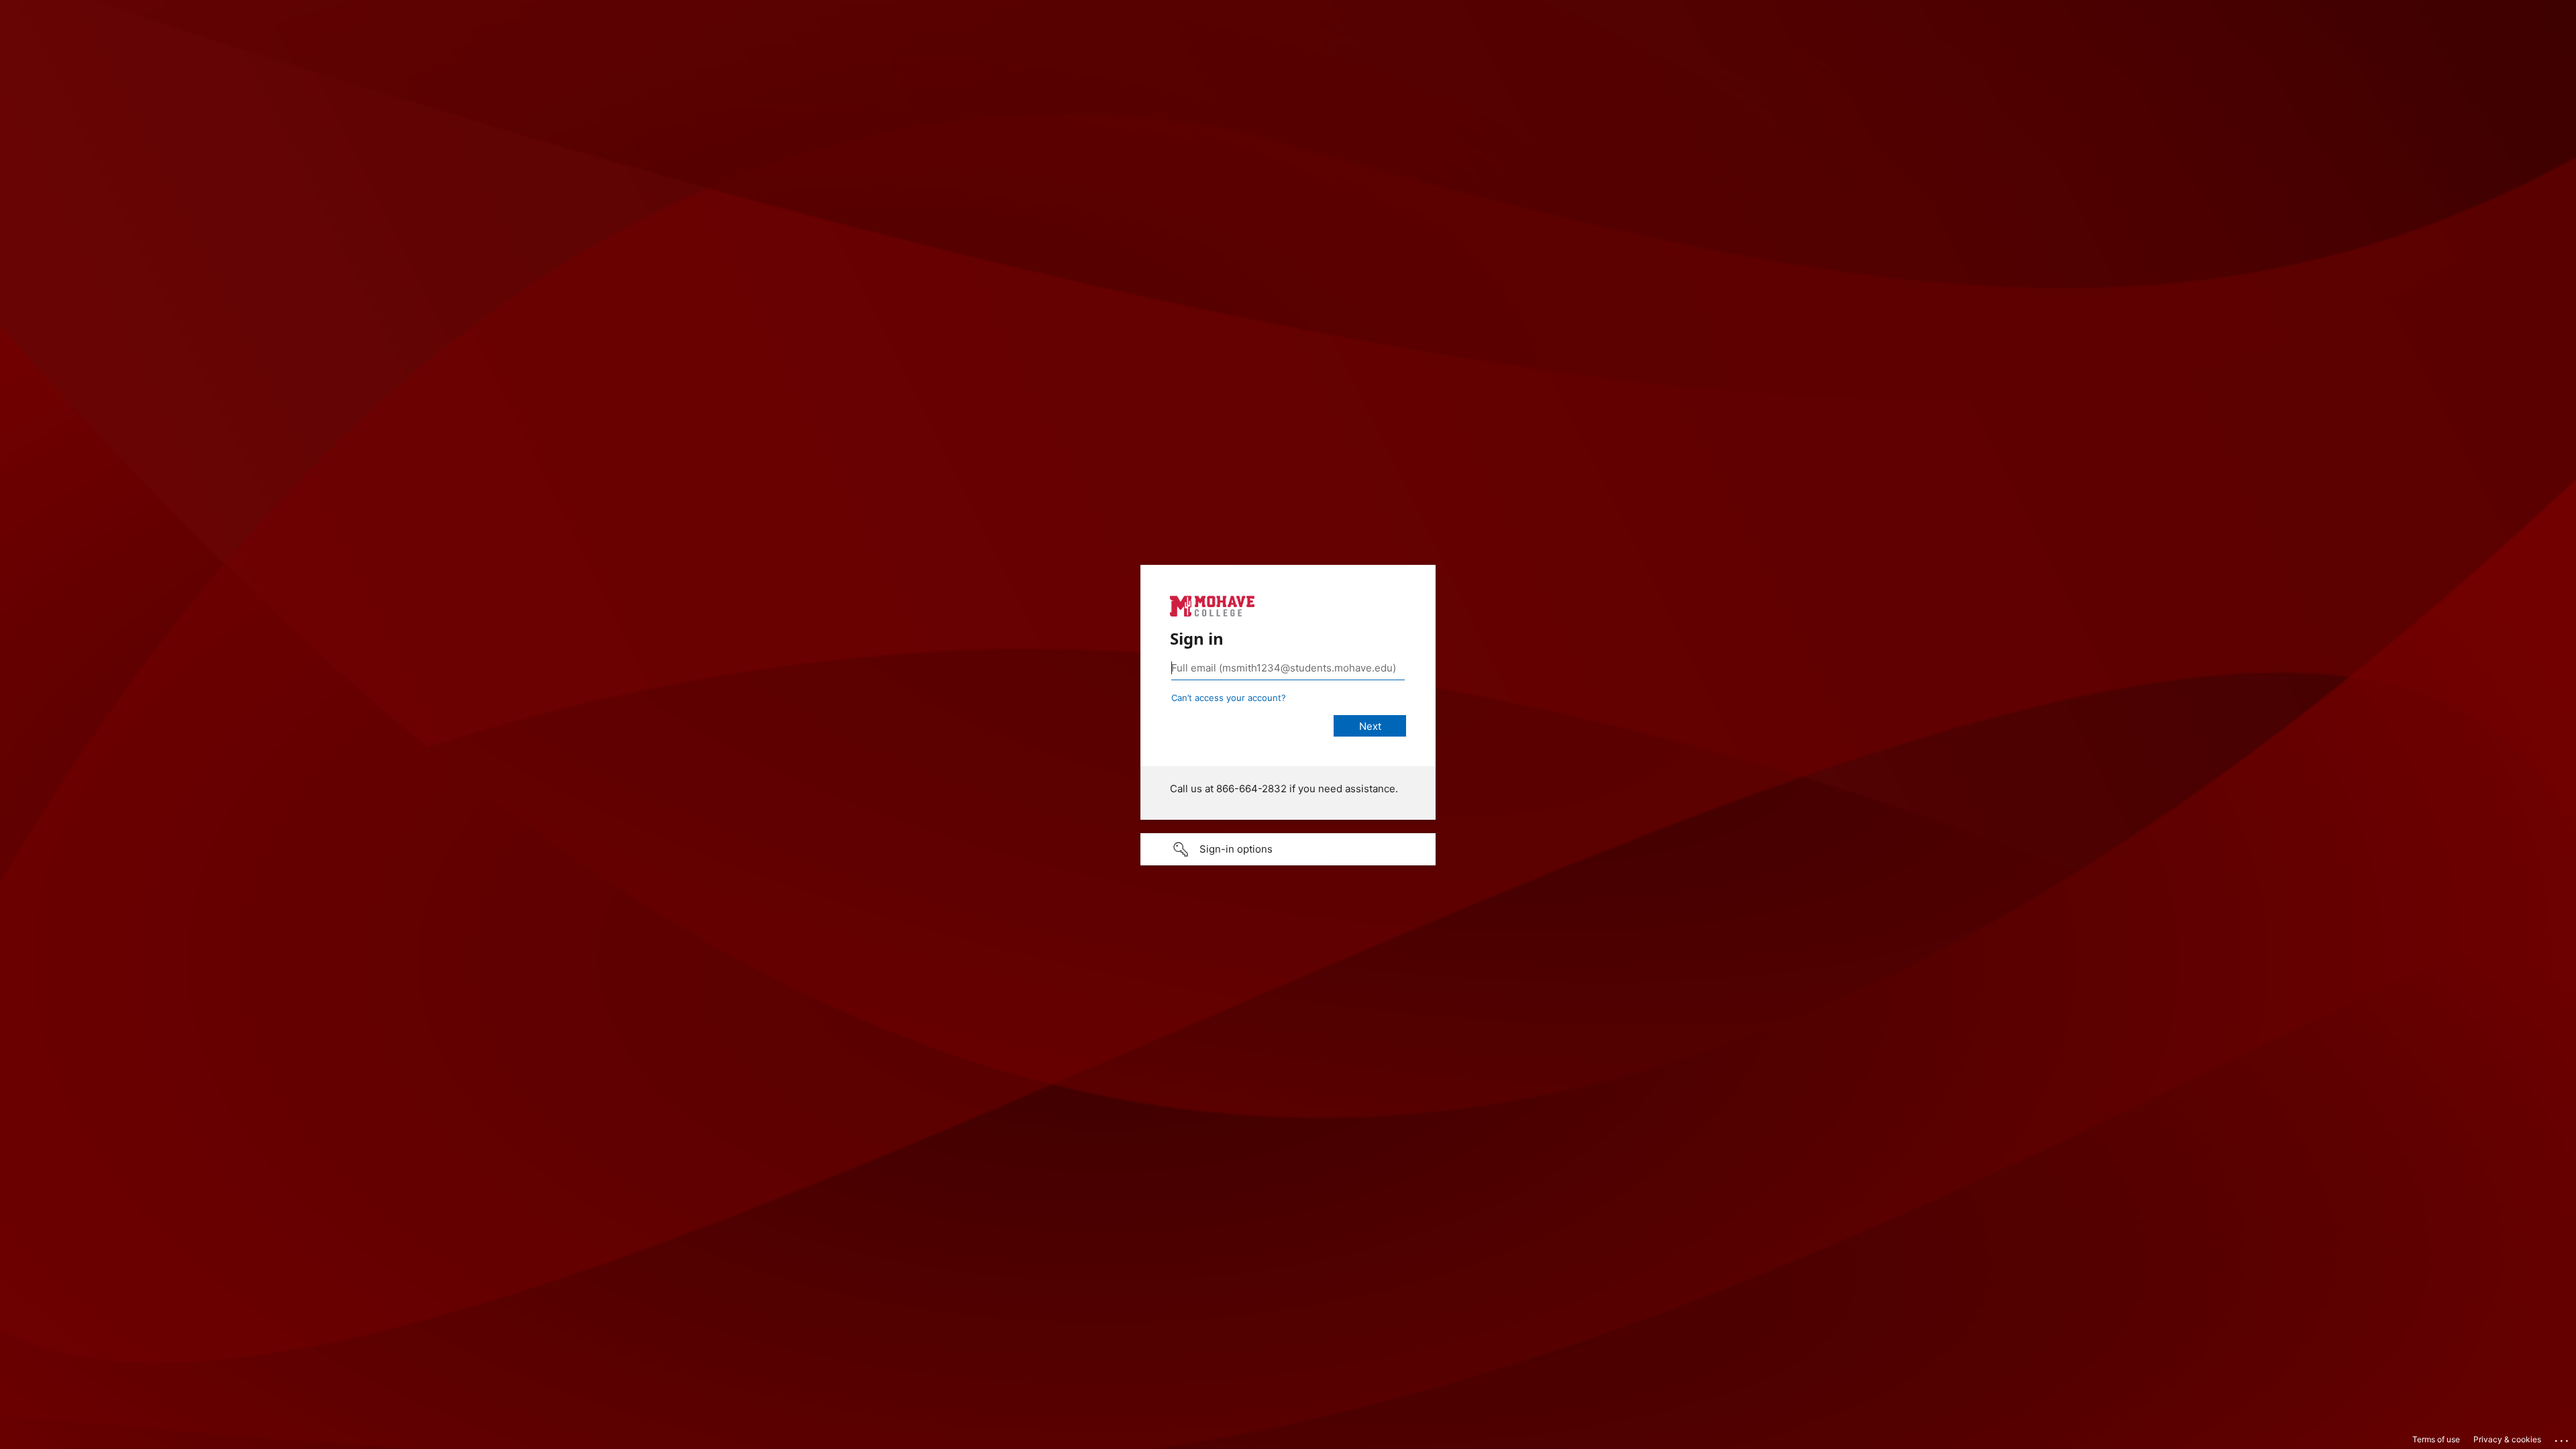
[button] (1288, 849)
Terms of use (2436, 1439)
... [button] (2563, 1438)
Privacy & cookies (2507, 1439)
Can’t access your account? (1229, 698)
